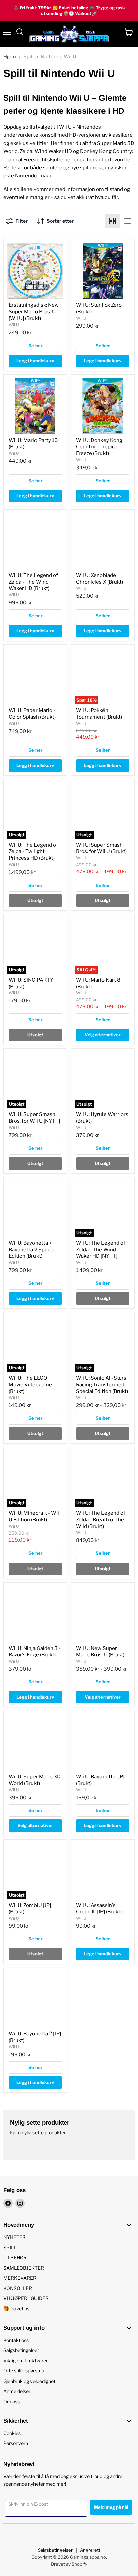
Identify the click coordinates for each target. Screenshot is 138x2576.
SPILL (10, 2247)
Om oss (12, 2401)
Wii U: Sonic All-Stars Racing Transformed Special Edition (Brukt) (102, 1385)
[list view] (127, 221)
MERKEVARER (20, 2278)
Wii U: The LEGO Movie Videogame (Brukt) (30, 1385)
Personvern (16, 2443)
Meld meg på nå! (111, 2507)
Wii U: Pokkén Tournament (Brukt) (99, 714)
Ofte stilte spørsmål (24, 2371)
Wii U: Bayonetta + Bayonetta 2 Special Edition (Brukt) (32, 1250)
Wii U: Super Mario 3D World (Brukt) (35, 1780)
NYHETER (15, 2237)
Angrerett (90, 2550)
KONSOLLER (18, 2288)
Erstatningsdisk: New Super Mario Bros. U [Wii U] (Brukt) (34, 312)
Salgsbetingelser (21, 2350)
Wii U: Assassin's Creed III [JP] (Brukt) (99, 1909)
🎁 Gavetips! (17, 2309)
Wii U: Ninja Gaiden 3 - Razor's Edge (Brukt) (35, 1652)
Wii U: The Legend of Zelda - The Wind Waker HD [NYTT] (101, 1250)
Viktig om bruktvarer (25, 2361)
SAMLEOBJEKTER (24, 2268)
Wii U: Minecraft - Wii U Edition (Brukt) (34, 1516)
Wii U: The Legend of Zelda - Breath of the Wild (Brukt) (101, 1520)
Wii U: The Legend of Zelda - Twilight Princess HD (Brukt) (33, 852)
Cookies (12, 2433)
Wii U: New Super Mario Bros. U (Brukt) (100, 1652)
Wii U (14, 325)
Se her (36, 346)
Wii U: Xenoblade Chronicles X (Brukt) (99, 579)
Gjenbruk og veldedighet (29, 2381)
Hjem (10, 57)
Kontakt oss (16, 2340)
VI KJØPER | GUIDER (26, 2298)
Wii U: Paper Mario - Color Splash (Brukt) (32, 714)
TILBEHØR (15, 2257)
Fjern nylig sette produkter (38, 2133)
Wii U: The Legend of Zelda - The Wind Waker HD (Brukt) (33, 582)
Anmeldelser (17, 2391)
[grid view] (113, 221)
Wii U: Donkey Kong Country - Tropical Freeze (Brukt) (99, 447)
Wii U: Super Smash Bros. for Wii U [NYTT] (34, 1118)
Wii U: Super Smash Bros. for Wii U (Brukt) (101, 848)
